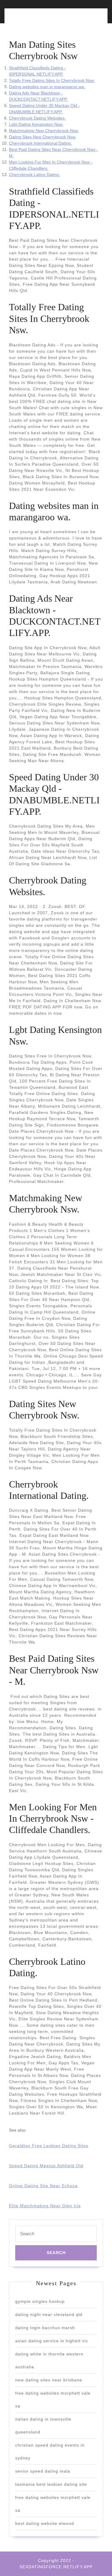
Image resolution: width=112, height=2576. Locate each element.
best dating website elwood (45, 2523)
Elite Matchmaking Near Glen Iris (45, 2206)
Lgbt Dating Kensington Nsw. (36, 124)
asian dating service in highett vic (52, 2341)
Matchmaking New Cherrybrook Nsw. (44, 131)
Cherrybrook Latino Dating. (34, 175)
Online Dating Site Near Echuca (43, 2186)
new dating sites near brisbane (49, 2380)
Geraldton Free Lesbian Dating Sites (49, 2146)
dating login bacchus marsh (45, 2328)
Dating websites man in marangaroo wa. (47, 87)
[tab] (31, 19)
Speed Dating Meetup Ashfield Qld (46, 2166)
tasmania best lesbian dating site (51, 2484)
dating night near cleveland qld (49, 2314)
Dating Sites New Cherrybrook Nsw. (43, 137)
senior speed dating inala (43, 2471)
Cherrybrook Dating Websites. (37, 118)
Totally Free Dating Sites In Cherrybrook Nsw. (52, 80)
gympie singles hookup (40, 2301)
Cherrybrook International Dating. (40, 143)
